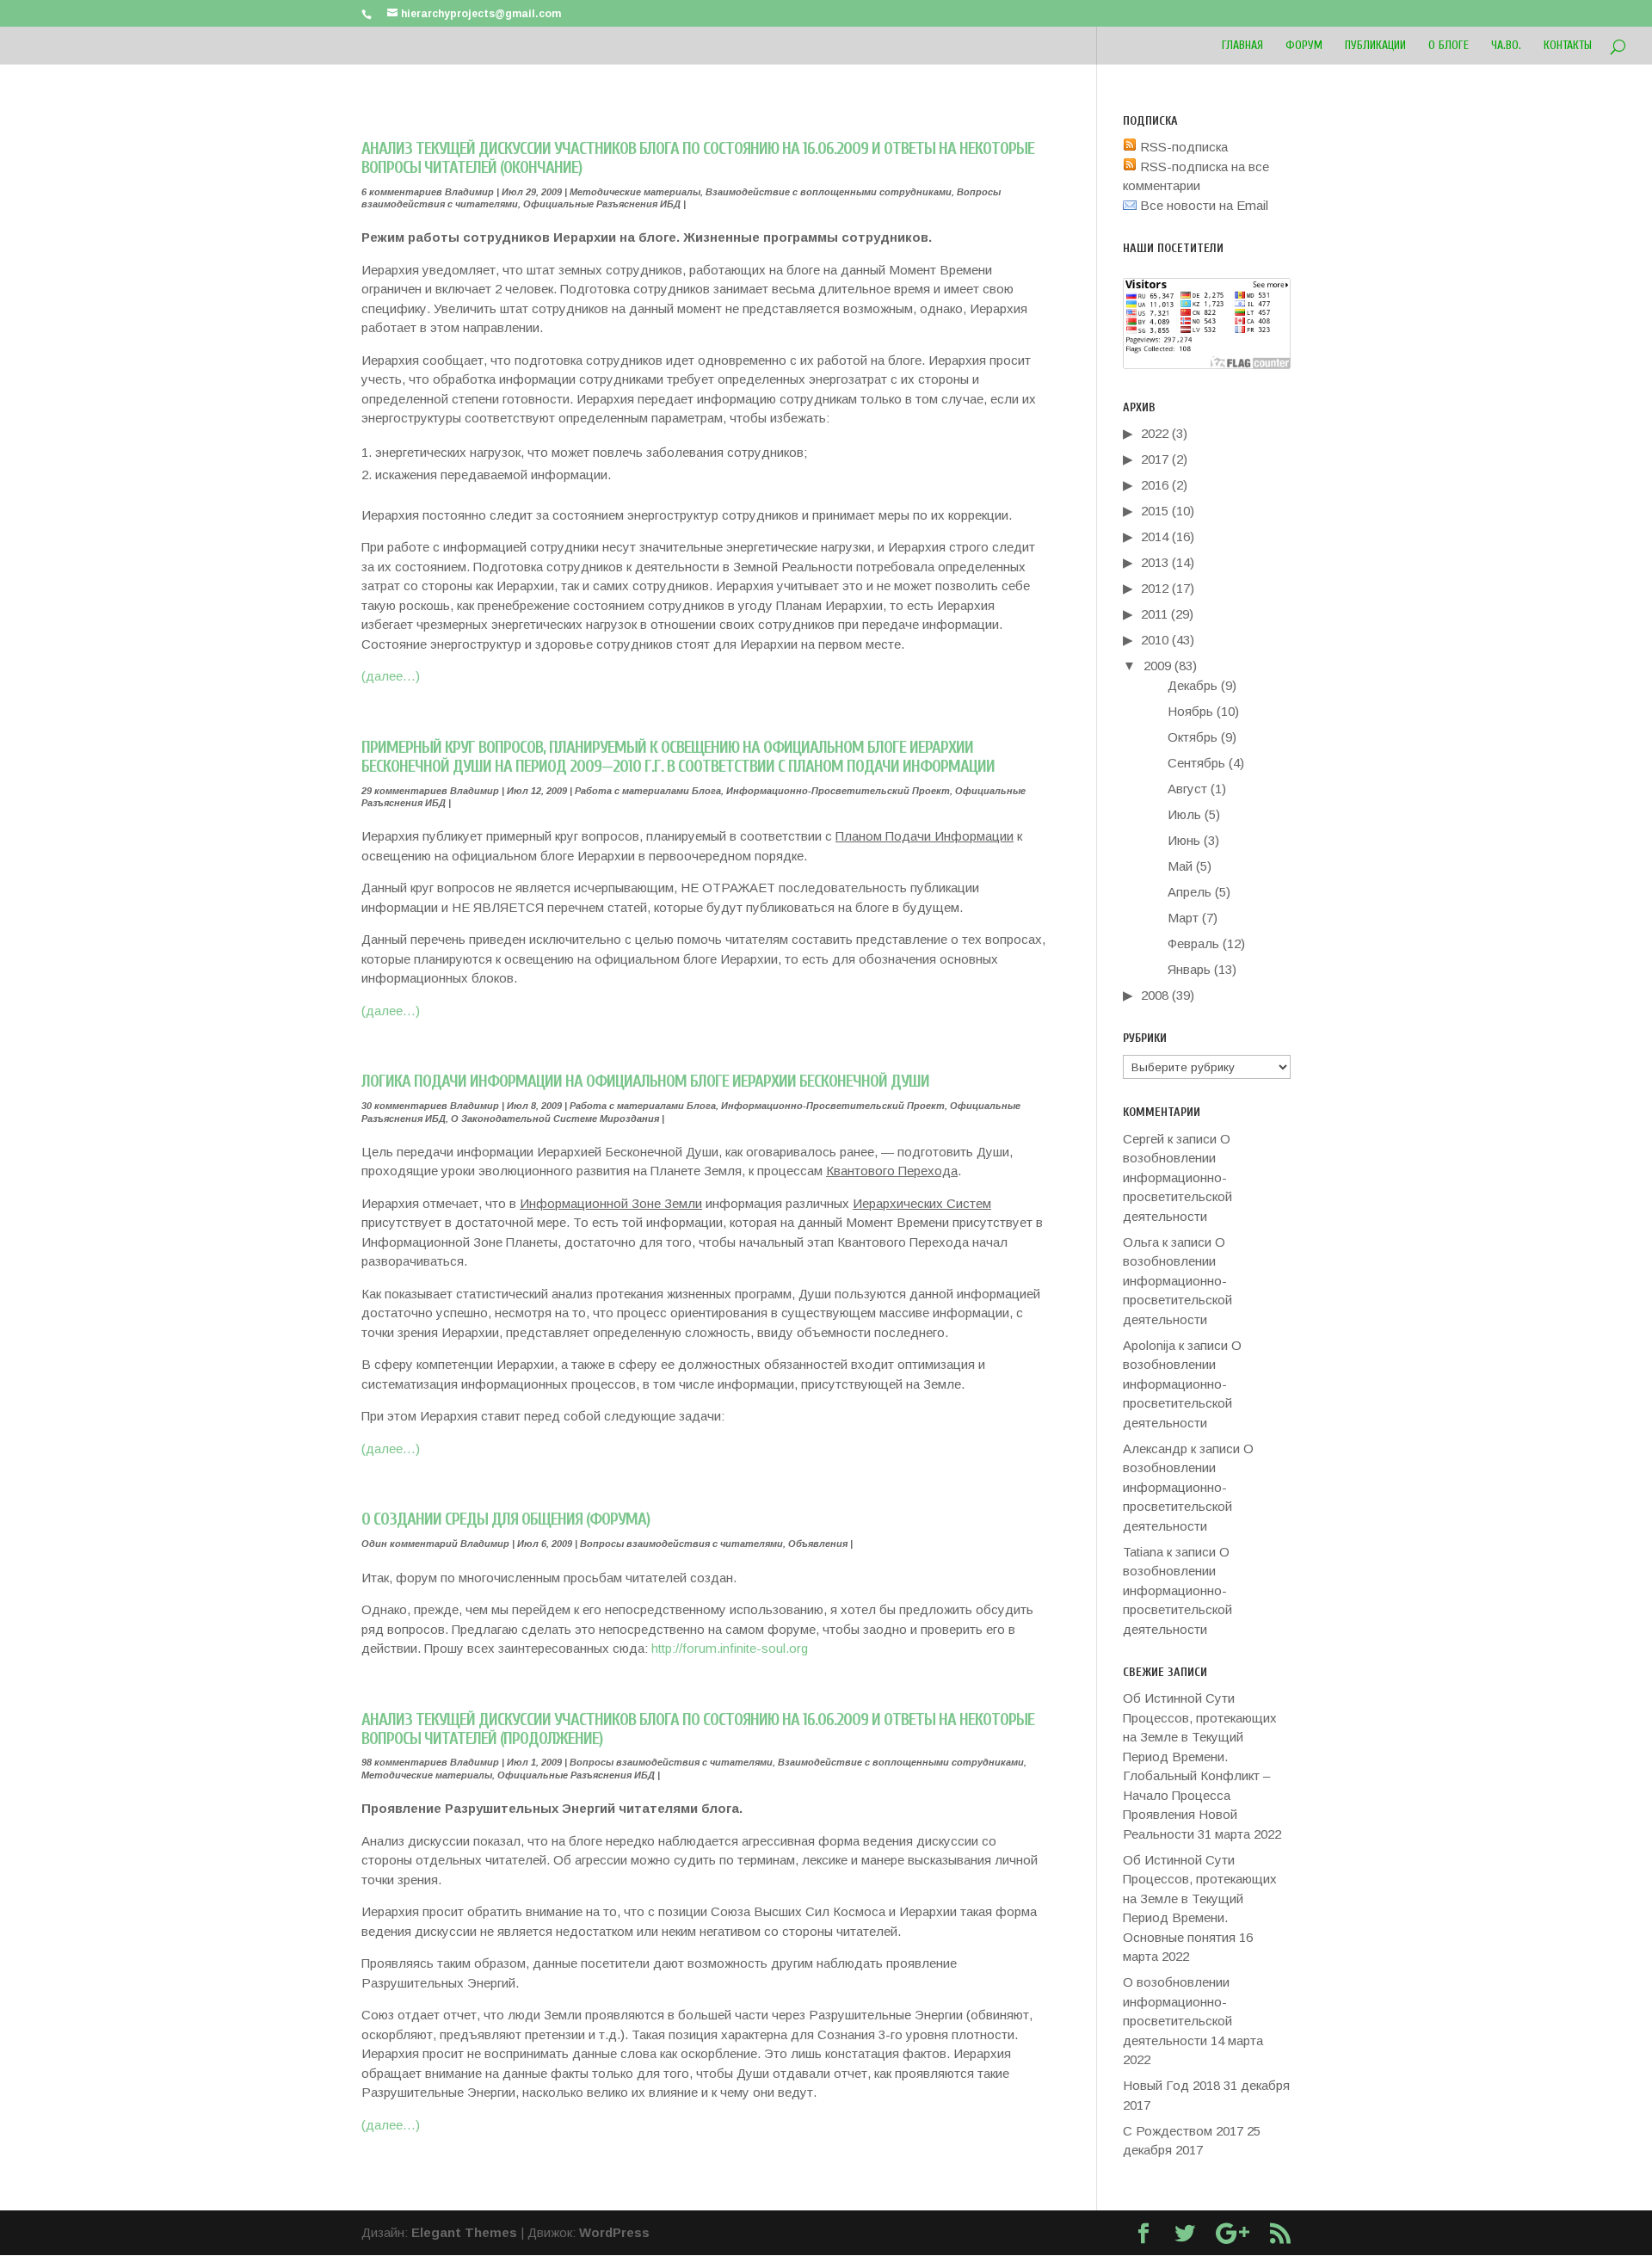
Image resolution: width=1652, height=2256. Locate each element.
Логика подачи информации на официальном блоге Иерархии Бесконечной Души (645, 1081)
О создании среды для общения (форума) (505, 1519)
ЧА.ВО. (1506, 46)
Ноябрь (1190, 711)
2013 (1155, 562)
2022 (1155, 433)
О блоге (1449, 46)
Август (1187, 789)
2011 (1154, 614)
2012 (1155, 588)
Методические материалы (635, 192)
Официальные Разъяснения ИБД (602, 204)
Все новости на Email (1202, 205)
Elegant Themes (464, 2232)
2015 (1155, 511)
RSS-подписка (1182, 147)
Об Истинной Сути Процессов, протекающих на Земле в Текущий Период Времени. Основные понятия (1200, 1898)
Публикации (1375, 46)
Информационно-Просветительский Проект (838, 791)
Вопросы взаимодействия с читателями (681, 1544)
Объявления (818, 1544)
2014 (1155, 536)
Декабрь (1193, 685)
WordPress (614, 2232)
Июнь (1184, 840)
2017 (1155, 459)
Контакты (1568, 46)
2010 (1155, 640)
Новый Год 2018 (1171, 2085)
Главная (1242, 46)
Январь (1189, 969)
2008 (1155, 995)
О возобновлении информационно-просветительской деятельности (1177, 1177)
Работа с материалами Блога (648, 791)
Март (1183, 918)
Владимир (469, 192)
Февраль (1193, 943)
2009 (1157, 666)
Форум (1304, 46)
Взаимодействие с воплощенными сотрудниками (829, 192)
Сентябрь (1196, 763)
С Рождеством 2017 (1183, 2131)
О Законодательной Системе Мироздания (555, 1119)
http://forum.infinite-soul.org (730, 1648)
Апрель (1190, 892)
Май (1180, 866)
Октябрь (1193, 737)
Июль (1184, 814)
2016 (1155, 485)
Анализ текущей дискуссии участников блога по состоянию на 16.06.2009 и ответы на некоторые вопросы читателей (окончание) (698, 158)
